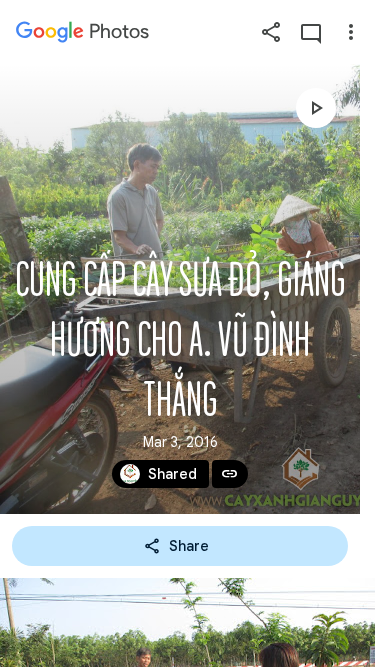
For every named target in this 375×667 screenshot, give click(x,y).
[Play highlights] (316, 108)
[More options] (351, 32)
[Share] (271, 32)
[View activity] (311, 32)
